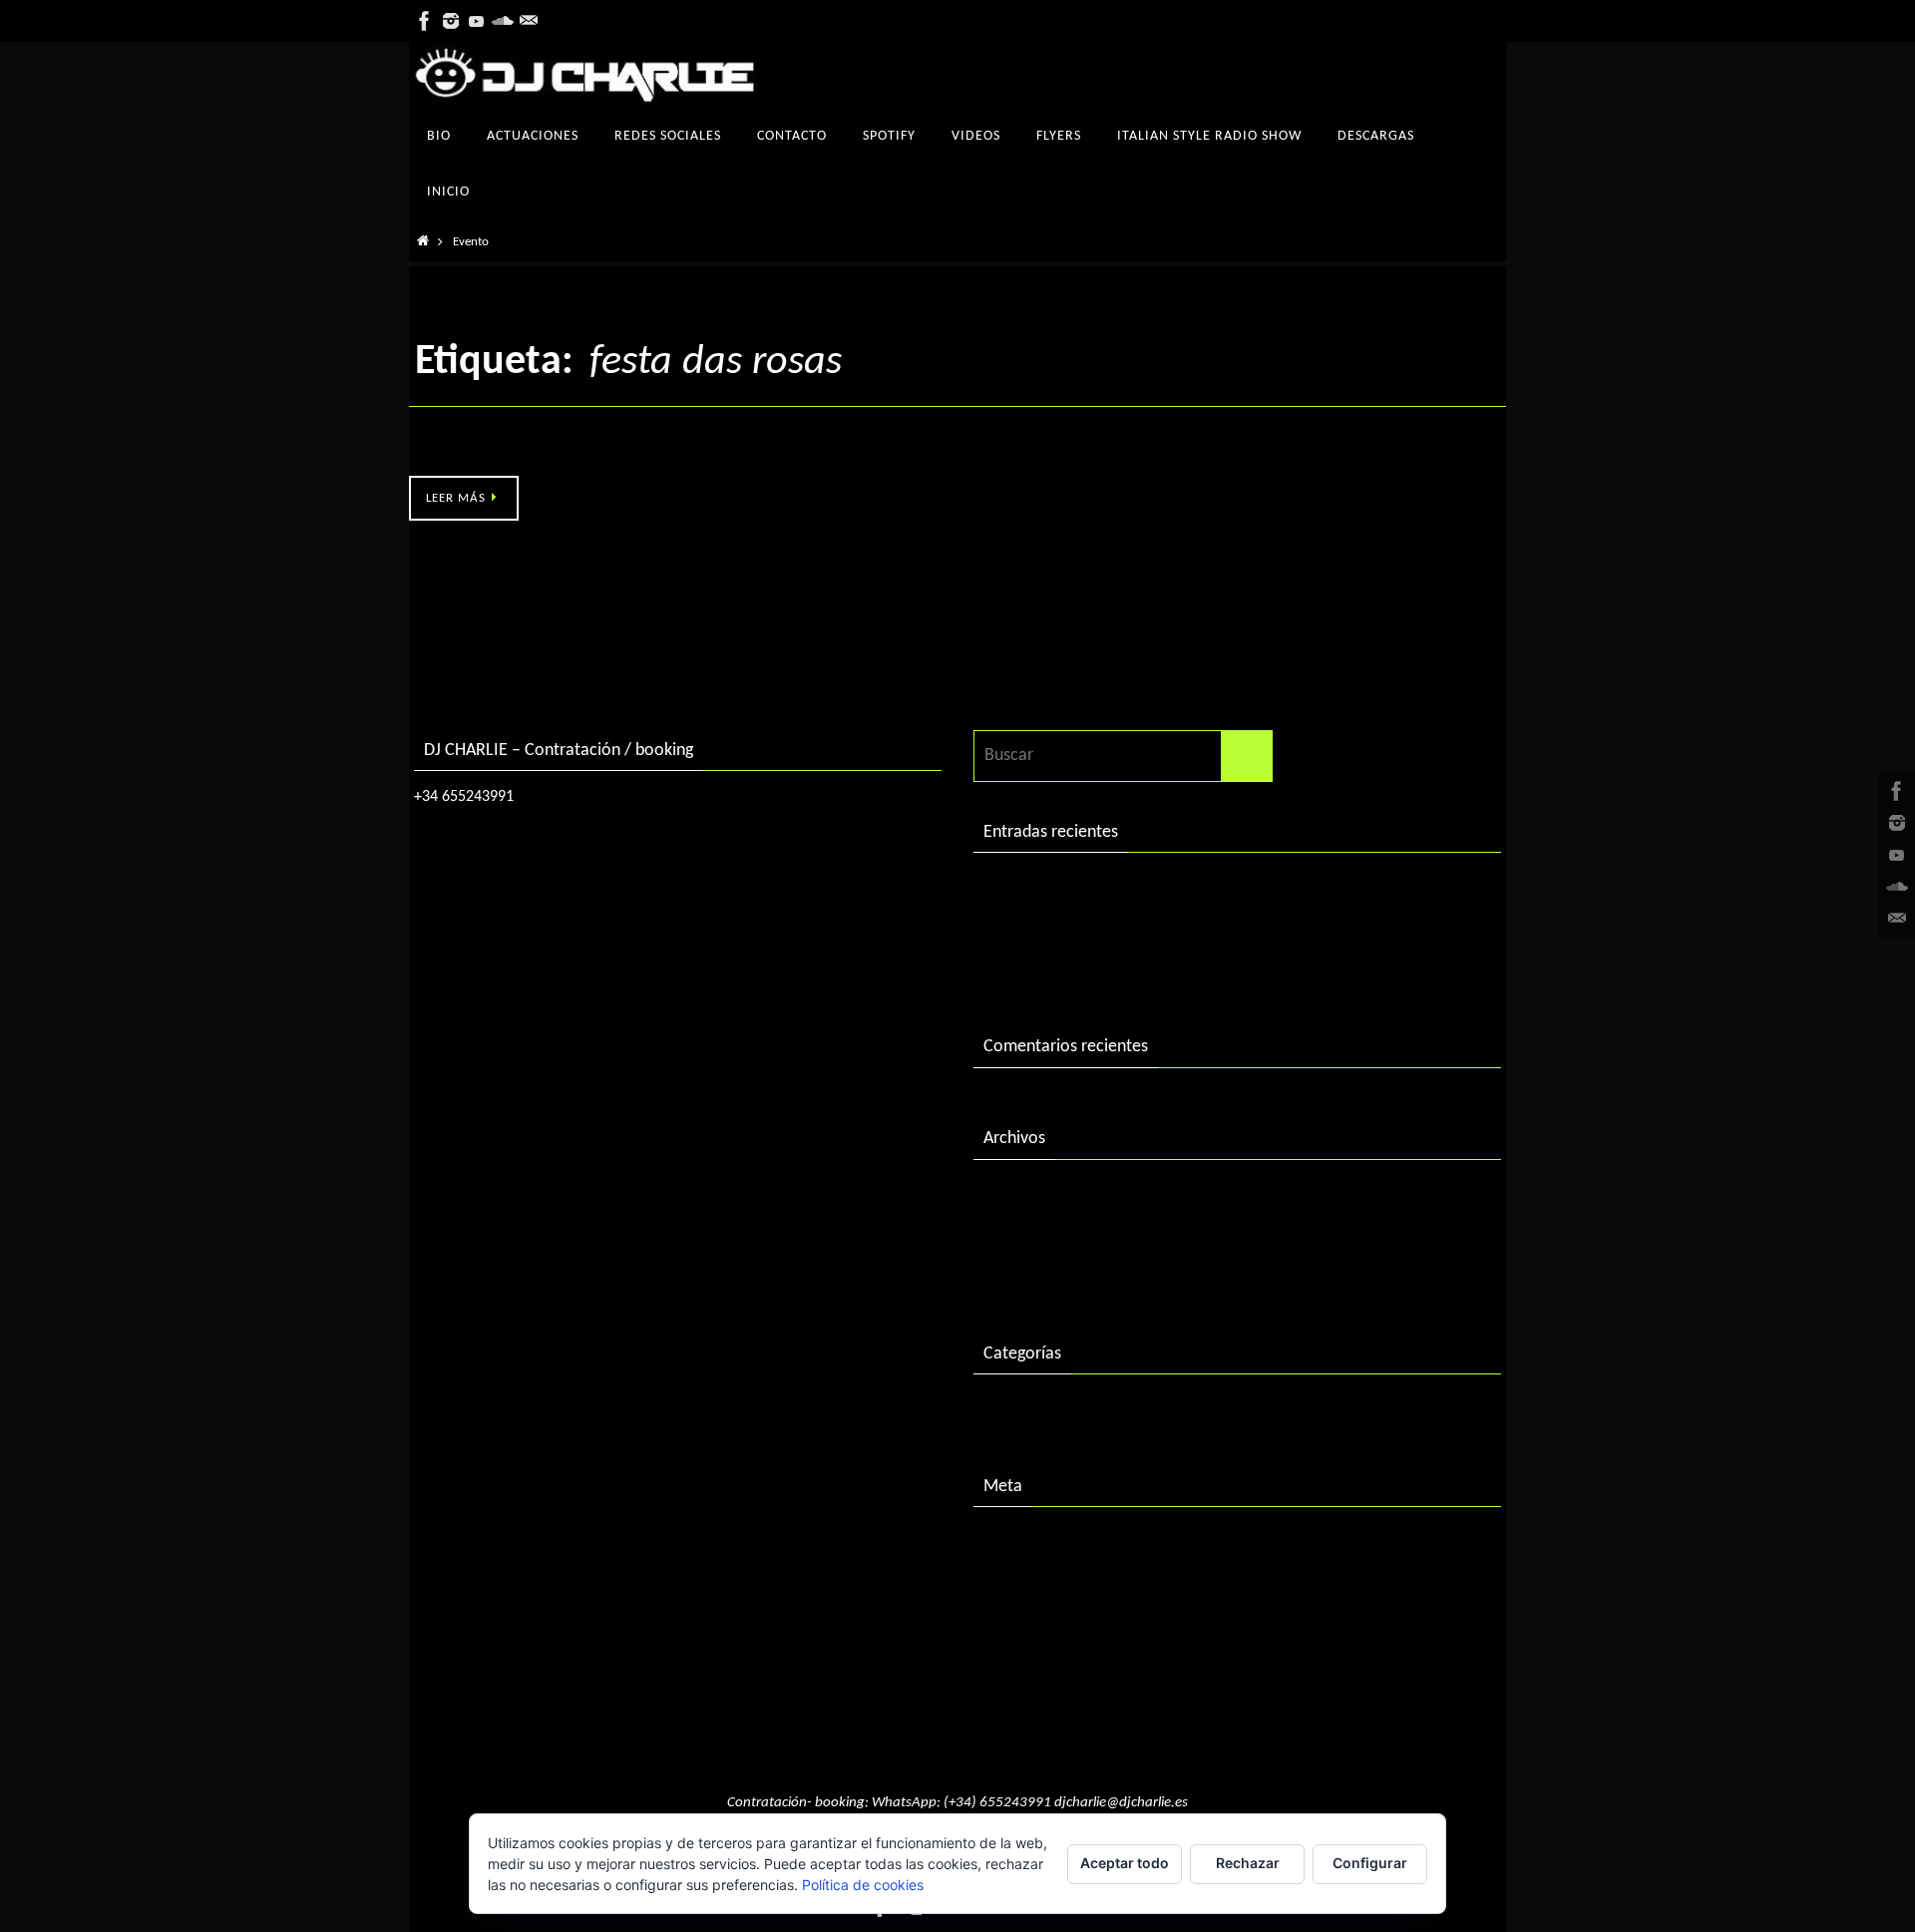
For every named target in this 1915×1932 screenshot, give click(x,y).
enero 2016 (1025, 1277)
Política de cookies (863, 1885)
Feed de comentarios (1060, 1625)
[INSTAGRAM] (451, 21)
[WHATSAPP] (529, 21)
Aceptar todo (1125, 1863)
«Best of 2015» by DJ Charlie (1087, 971)
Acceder (1013, 1543)
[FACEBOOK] (425, 21)
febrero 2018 (1031, 1195)
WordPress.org (1037, 1666)
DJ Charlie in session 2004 (1076, 930)
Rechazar (1248, 1863)
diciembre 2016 (1039, 1236)
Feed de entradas (1046, 1584)
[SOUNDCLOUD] (503, 21)
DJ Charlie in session (1056, 888)
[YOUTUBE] (477, 21)
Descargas (1020, 1410)
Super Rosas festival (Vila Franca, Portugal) (563, 453)
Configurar (1370, 1863)
